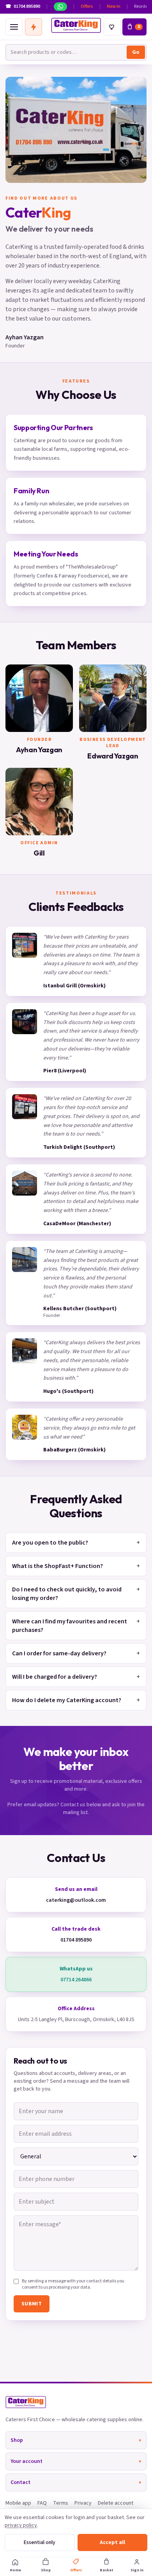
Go (136, 52)
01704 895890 (76, 1940)
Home (15, 2570)
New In (114, 7)
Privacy (83, 2503)
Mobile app (18, 2503)
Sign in (137, 2570)
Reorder (142, 7)
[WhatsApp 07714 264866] (60, 7)
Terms (61, 2503)
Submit (32, 2304)
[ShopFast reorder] (34, 27)
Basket (107, 2570)
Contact (76, 2482)
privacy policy (21, 2525)
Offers (87, 7)
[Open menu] (14, 27)
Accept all (112, 2542)
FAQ (42, 2503)
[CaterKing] (76, 25)
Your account (76, 2461)
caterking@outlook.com (76, 1900)
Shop (76, 2440)
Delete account (116, 2503)
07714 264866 (76, 1980)
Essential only (40, 2542)
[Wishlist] (112, 27)
